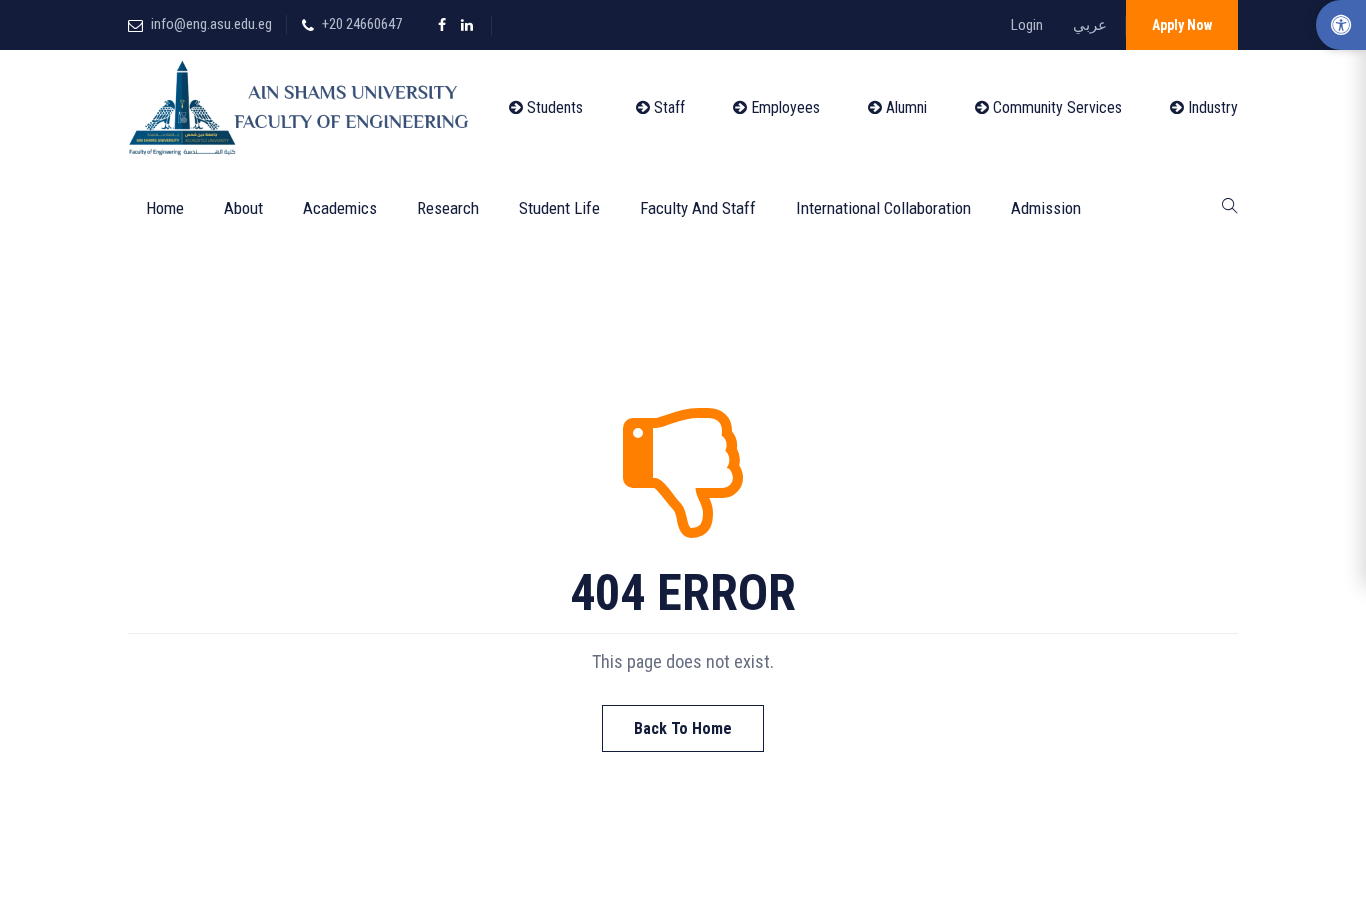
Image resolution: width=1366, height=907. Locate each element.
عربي (1090, 25)
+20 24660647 (362, 24)
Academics (340, 208)
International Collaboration (883, 208)
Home (165, 208)
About (243, 208)
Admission (1046, 208)
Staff (667, 107)
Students (553, 107)
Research (448, 208)
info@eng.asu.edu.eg (211, 24)
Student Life (559, 208)
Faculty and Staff (698, 208)
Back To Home (683, 728)
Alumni (904, 107)
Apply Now (1182, 25)
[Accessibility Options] (1341, 25)
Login (1027, 25)
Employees (783, 107)
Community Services (1055, 107)
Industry (1211, 107)
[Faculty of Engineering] (303, 108)
